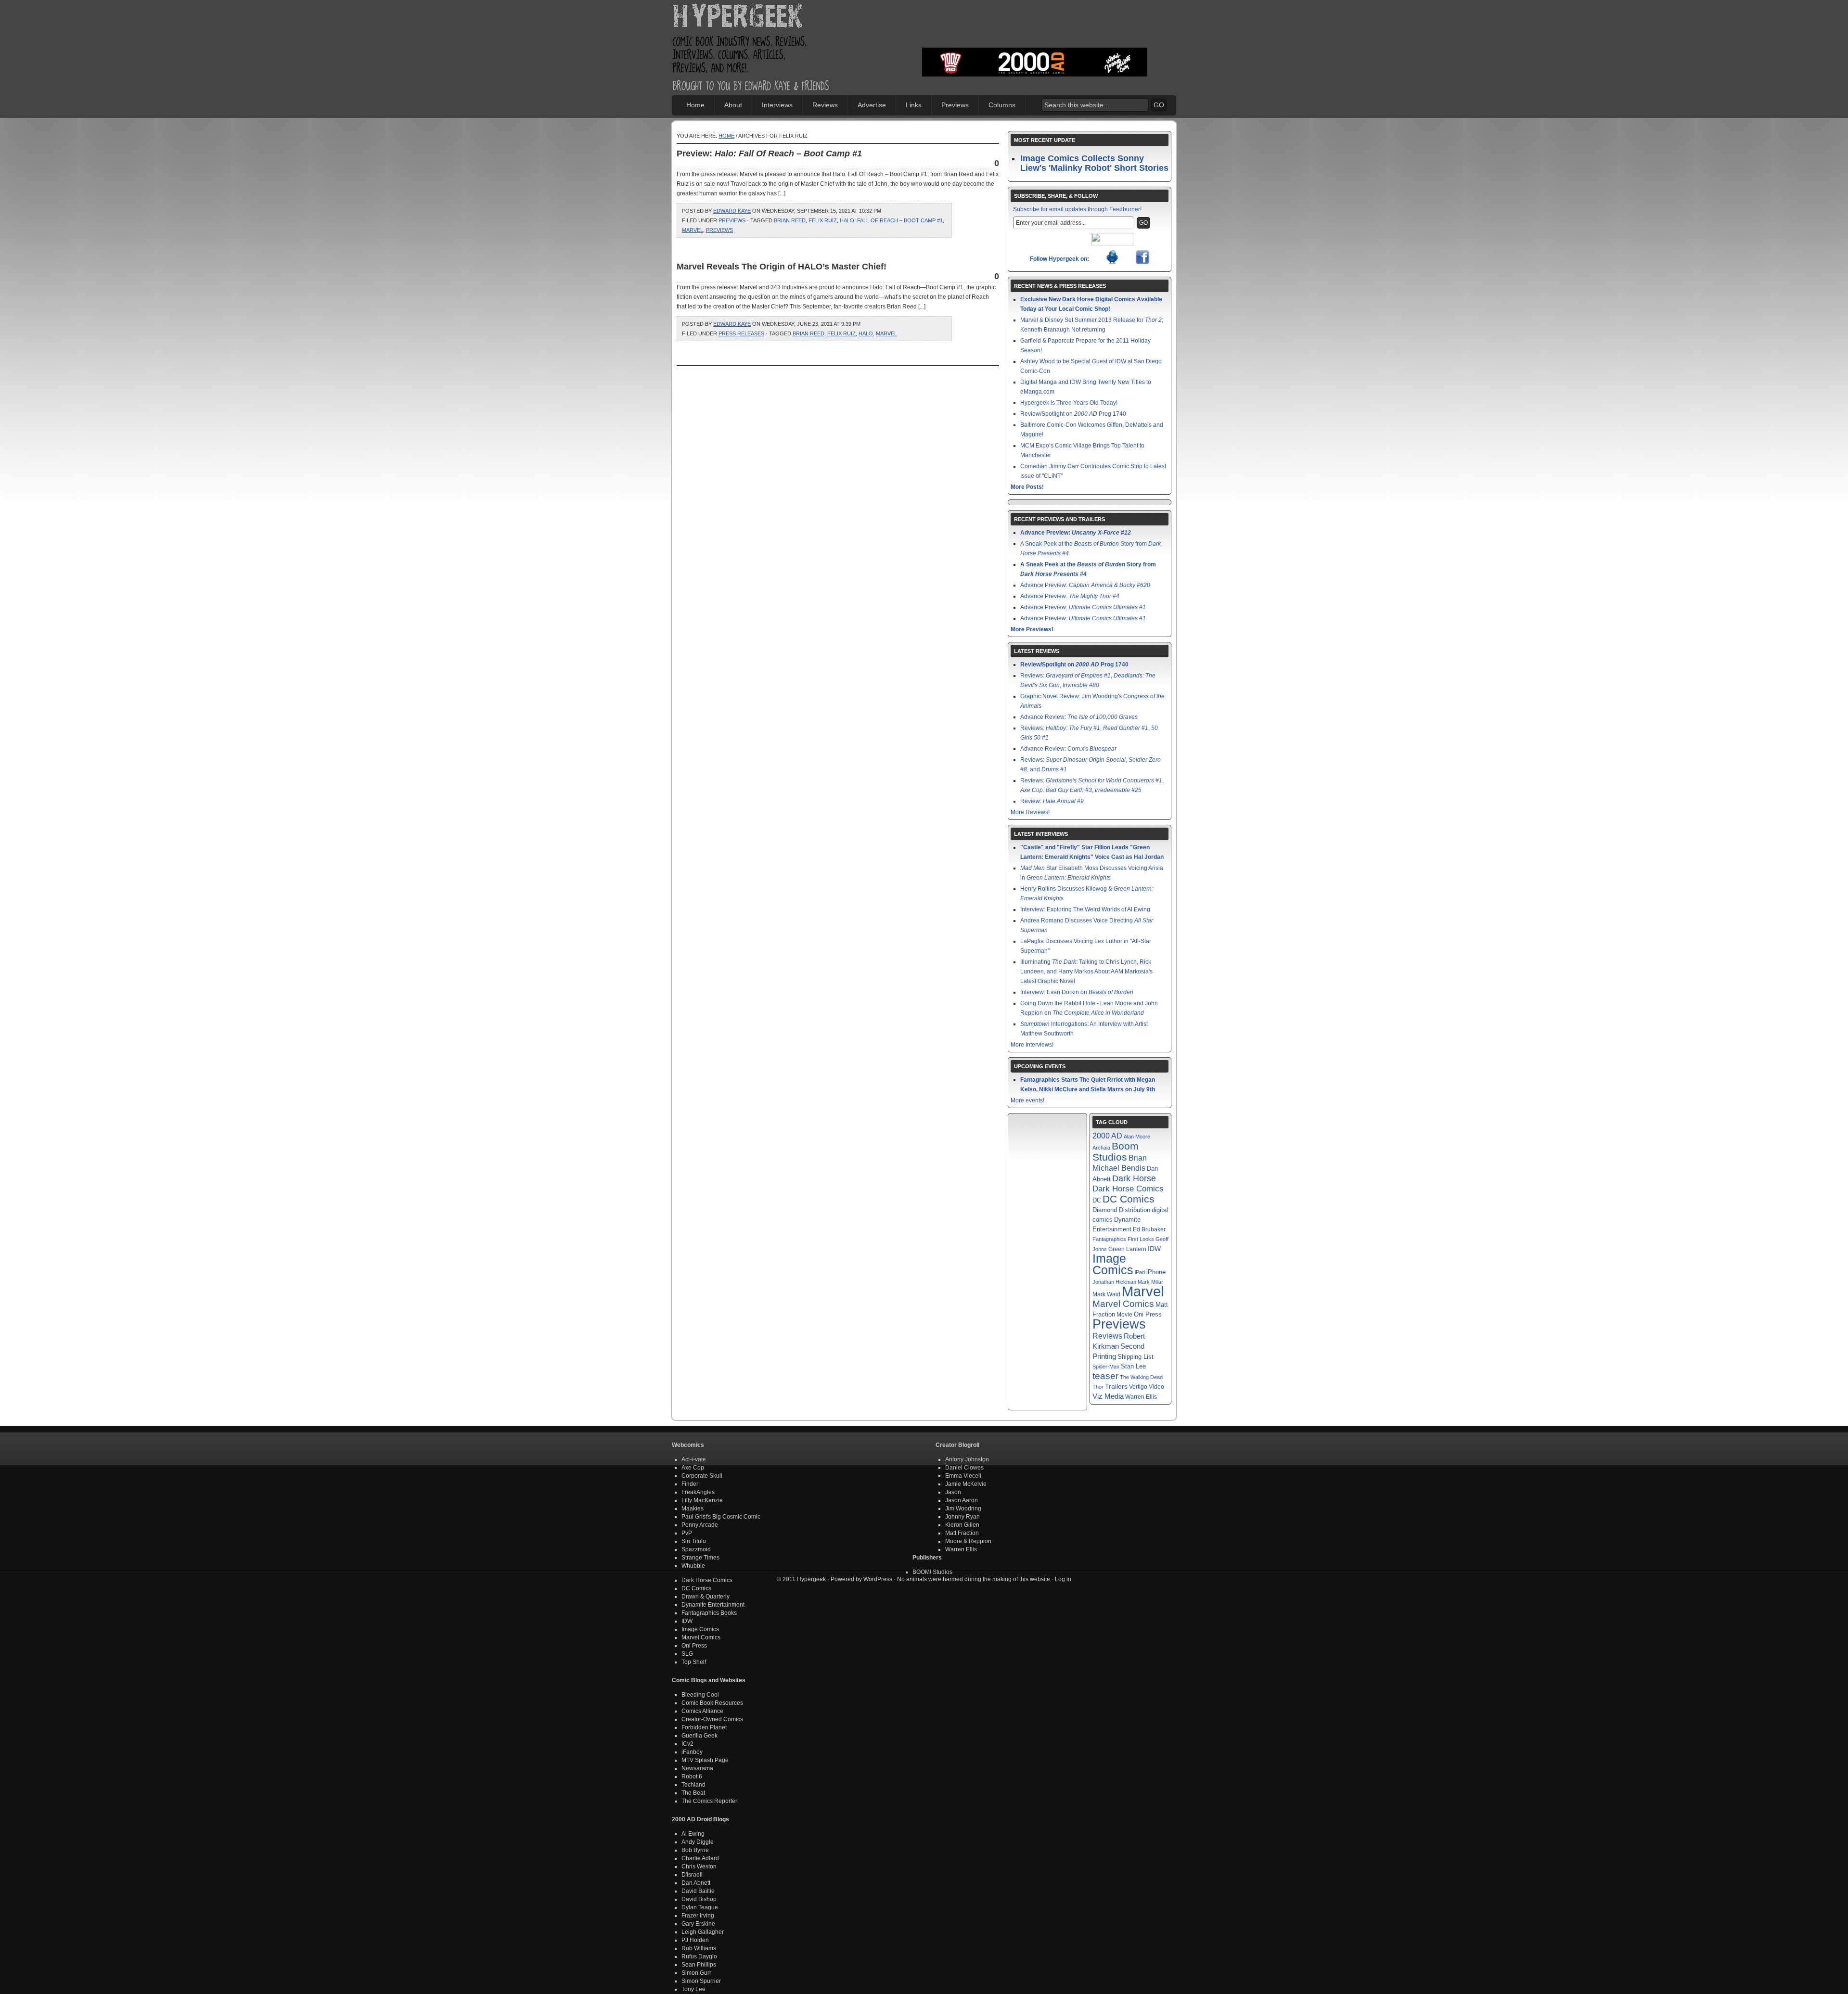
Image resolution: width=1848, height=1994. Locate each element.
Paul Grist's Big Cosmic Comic (721, 1517)
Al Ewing (693, 1834)
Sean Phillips (699, 1965)
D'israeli (692, 1875)
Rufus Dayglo (699, 1956)
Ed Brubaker (1149, 1229)
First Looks (1141, 1239)
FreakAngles (698, 1492)
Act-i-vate (694, 1459)
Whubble (693, 1566)
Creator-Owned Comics (712, 1719)
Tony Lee (693, 1989)
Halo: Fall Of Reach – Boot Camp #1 (891, 220)
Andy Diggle (698, 1842)
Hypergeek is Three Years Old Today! (1069, 403)
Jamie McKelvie (966, 1484)
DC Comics (1129, 1199)
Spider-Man (1106, 1367)
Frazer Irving (698, 1916)
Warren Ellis (1141, 1397)
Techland (693, 1785)
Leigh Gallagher (703, 1932)
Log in (1063, 1579)
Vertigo (1138, 1387)
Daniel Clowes (964, 1468)
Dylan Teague (700, 1907)
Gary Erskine (698, 1924)
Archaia (1101, 1148)
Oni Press (1148, 1314)
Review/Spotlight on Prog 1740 (1073, 414)
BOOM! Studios (932, 1572)
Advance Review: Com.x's (1068, 749)
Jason (953, 1492)
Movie (1124, 1314)
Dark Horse (1134, 1178)
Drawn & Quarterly (706, 1597)
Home (695, 105)
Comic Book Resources (712, 1703)
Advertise (872, 105)
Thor (1098, 1387)
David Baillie (698, 1891)
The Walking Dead (1141, 1377)
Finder (690, 1484)
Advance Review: (1079, 717)
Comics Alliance (702, 1711)
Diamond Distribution (1121, 1210)
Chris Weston (699, 1866)
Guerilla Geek (699, 1736)
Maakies (693, 1508)
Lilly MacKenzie (702, 1500)
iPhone (1156, 1272)
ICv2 (687, 1744)
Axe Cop (693, 1468)
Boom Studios (1116, 1152)
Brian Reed (790, 220)
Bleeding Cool (700, 1695)
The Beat (693, 1793)
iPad (1140, 1272)
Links (914, 105)
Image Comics (1113, 1264)
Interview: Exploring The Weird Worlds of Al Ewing (1085, 909)
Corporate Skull (702, 1476)
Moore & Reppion (968, 1541)
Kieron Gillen (962, 1525)
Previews (955, 105)
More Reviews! (1030, 812)
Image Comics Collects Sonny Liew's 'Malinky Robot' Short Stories (1094, 163)
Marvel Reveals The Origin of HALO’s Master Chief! (782, 267)
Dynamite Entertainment (713, 1605)
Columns (1002, 105)
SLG (687, 1654)
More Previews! (1032, 629)
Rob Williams (699, 1948)
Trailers (1116, 1387)
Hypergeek (751, 17)
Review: (1052, 801)
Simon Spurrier (701, 1981)
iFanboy (692, 1752)
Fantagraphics (1109, 1239)
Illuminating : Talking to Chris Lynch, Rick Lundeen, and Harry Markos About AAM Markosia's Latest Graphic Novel (1086, 971)
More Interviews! (1032, 1045)
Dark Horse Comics (1128, 1189)
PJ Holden (695, 1940)
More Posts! (1027, 487)
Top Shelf (694, 1662)
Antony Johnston (967, 1459)
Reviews (825, 105)
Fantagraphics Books (709, 1613)
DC (1097, 1201)
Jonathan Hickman (1114, 1282)
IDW (1154, 1249)
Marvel (693, 230)
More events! (1027, 1100)
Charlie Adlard (700, 1858)
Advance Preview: (1076, 533)
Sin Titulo (694, 1541)
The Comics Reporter (709, 1801)
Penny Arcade (700, 1525)
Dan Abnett (696, 1883)
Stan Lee (1133, 1366)
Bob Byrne (695, 1850)
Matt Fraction (962, 1533)
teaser (1105, 1376)
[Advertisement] (1035, 31)
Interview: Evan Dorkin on (1077, 992)
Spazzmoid (696, 1549)
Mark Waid (1106, 1294)
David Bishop (699, 1899)
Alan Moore (1137, 1137)
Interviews (777, 105)
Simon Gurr (696, 1973)
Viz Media (1108, 1396)
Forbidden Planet (704, 1727)
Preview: (769, 153)
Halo (866, 333)
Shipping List (1136, 1357)
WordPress (878, 1579)
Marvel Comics (1123, 1304)
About (733, 105)
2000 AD (1107, 1136)
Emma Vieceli (963, 1476)
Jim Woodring (963, 1508)
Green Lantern (1127, 1249)
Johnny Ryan (962, 1517)
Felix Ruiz (823, 220)
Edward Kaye (732, 211)
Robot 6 (692, 1777)
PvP (687, 1533)
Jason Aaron (962, 1500)
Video (1156, 1387)
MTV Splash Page (705, 1760)
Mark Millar (1150, 1282)
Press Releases (741, 333)
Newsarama (697, 1768)
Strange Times (700, 1558)
